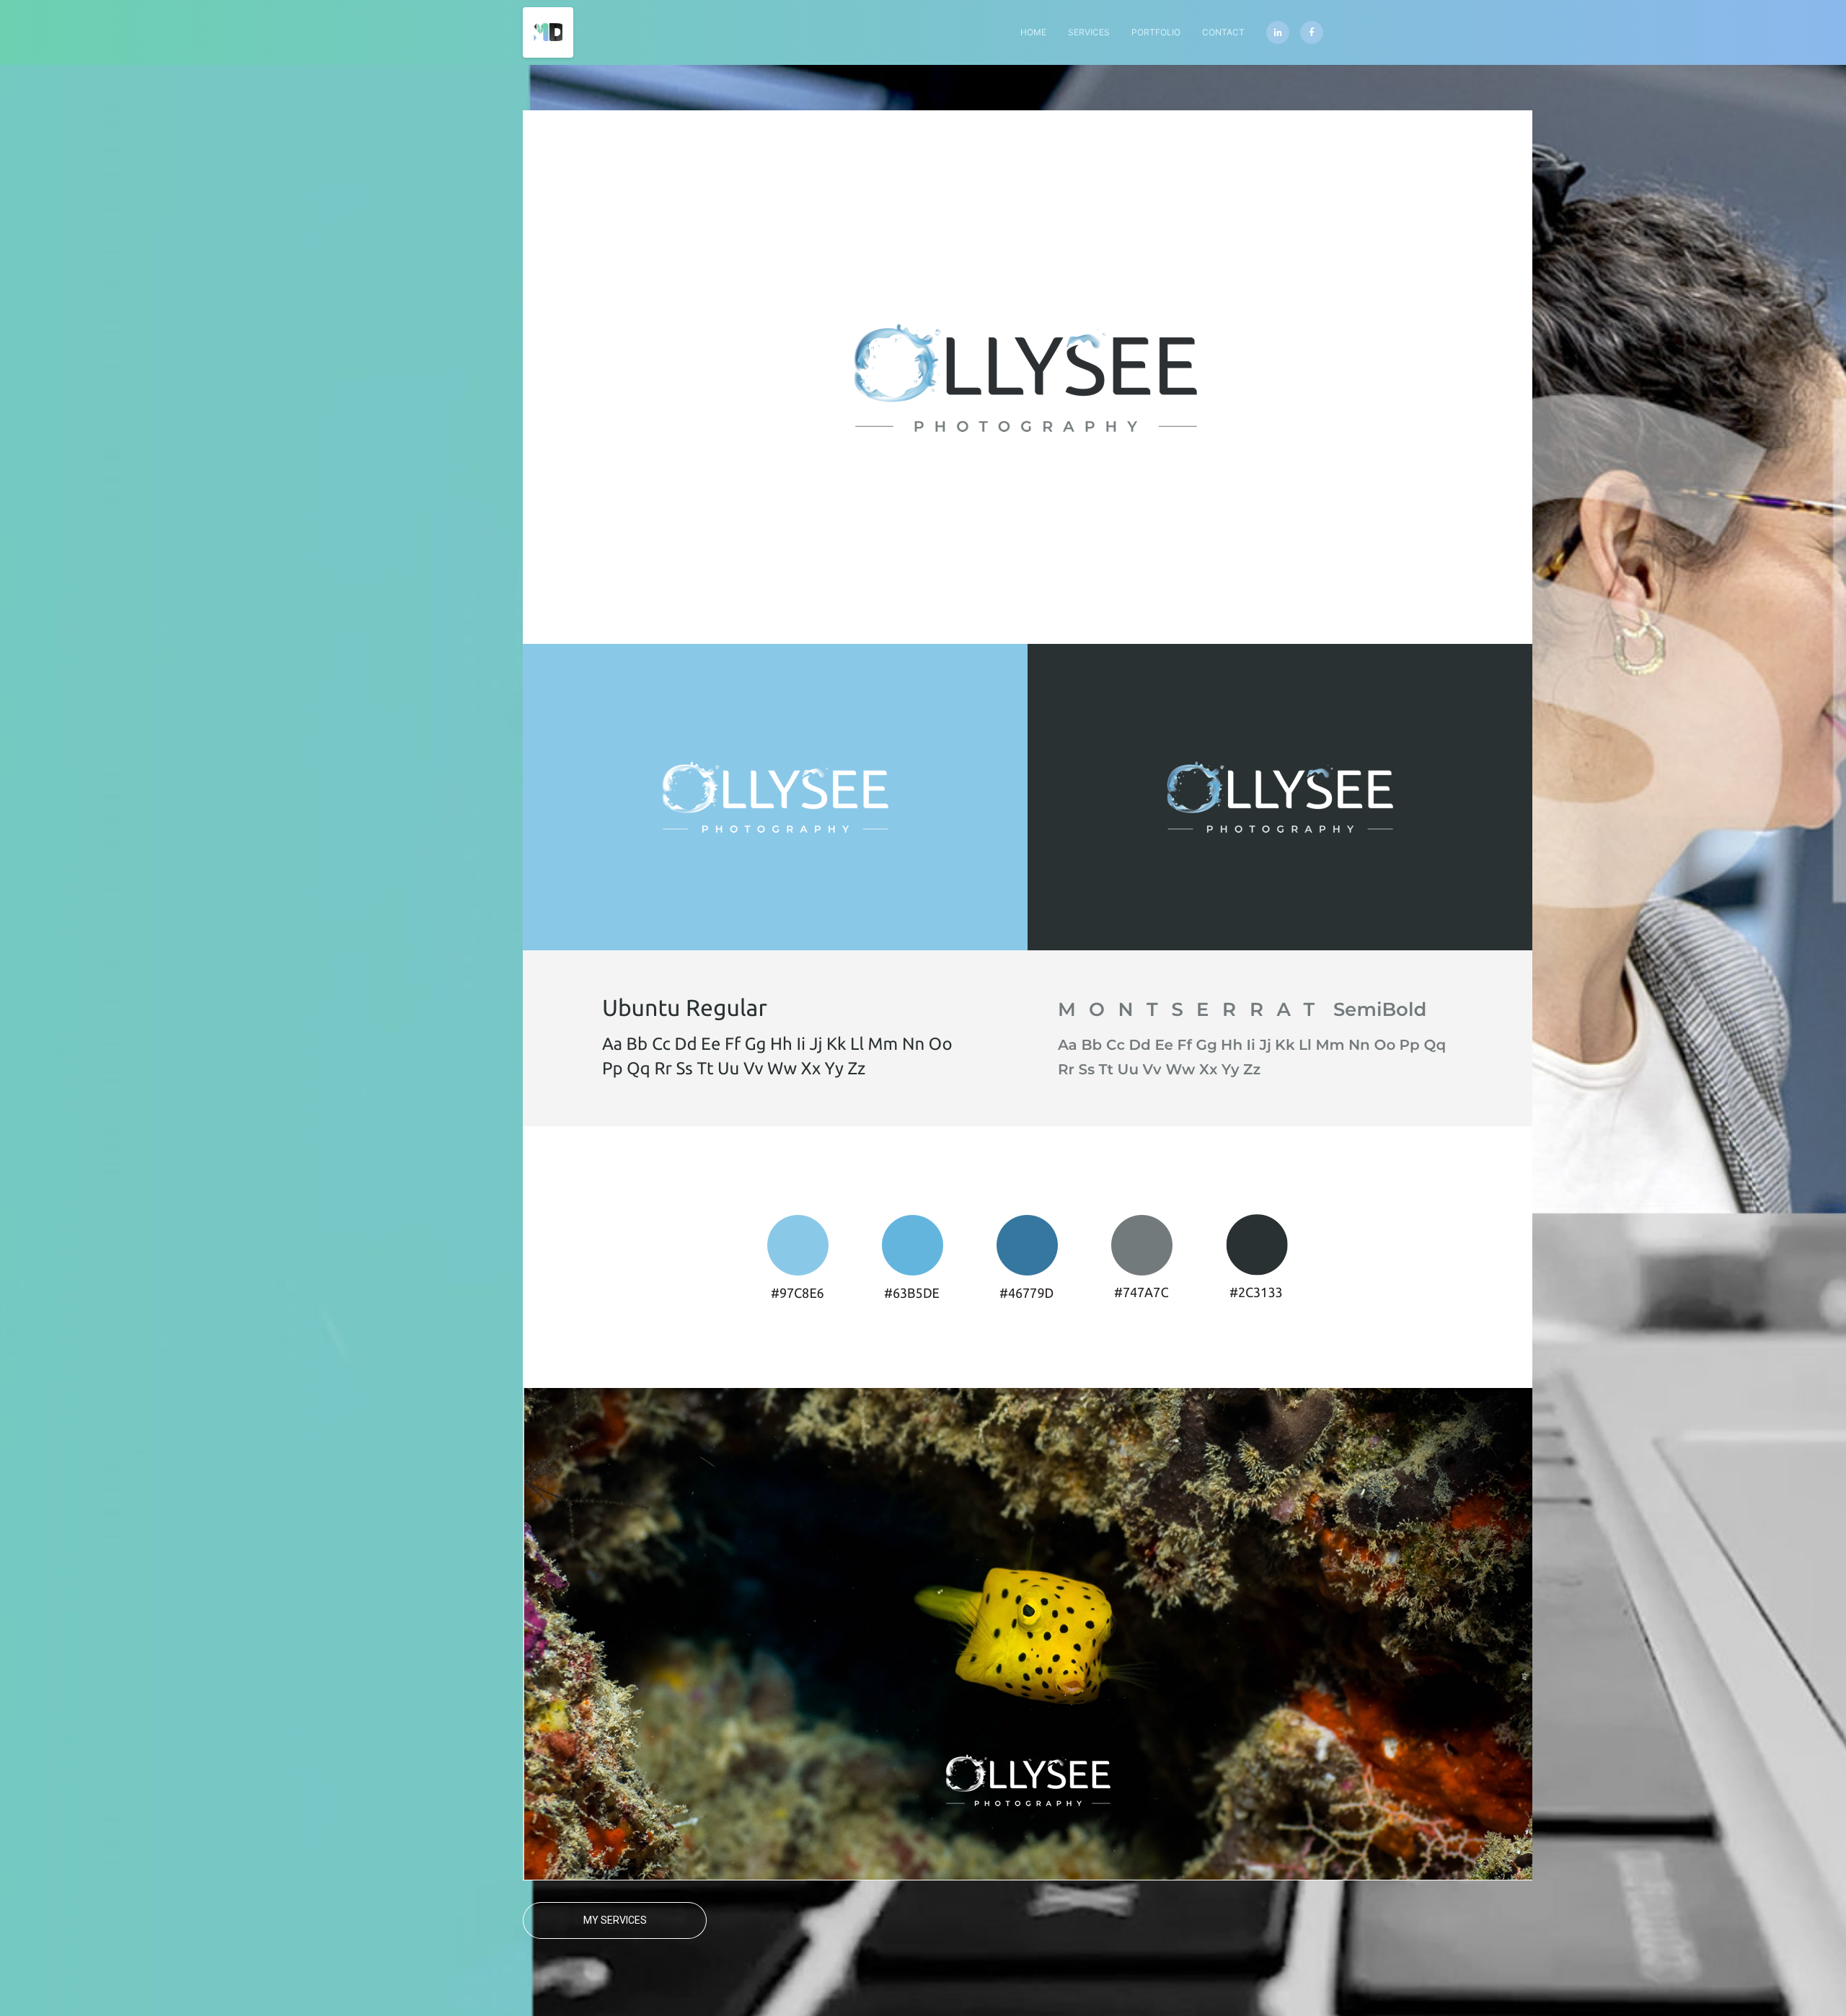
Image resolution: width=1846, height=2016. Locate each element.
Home (1033, 32)
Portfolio (1156, 32)
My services (615, 1920)
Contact (1223, 32)
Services (1089, 32)
